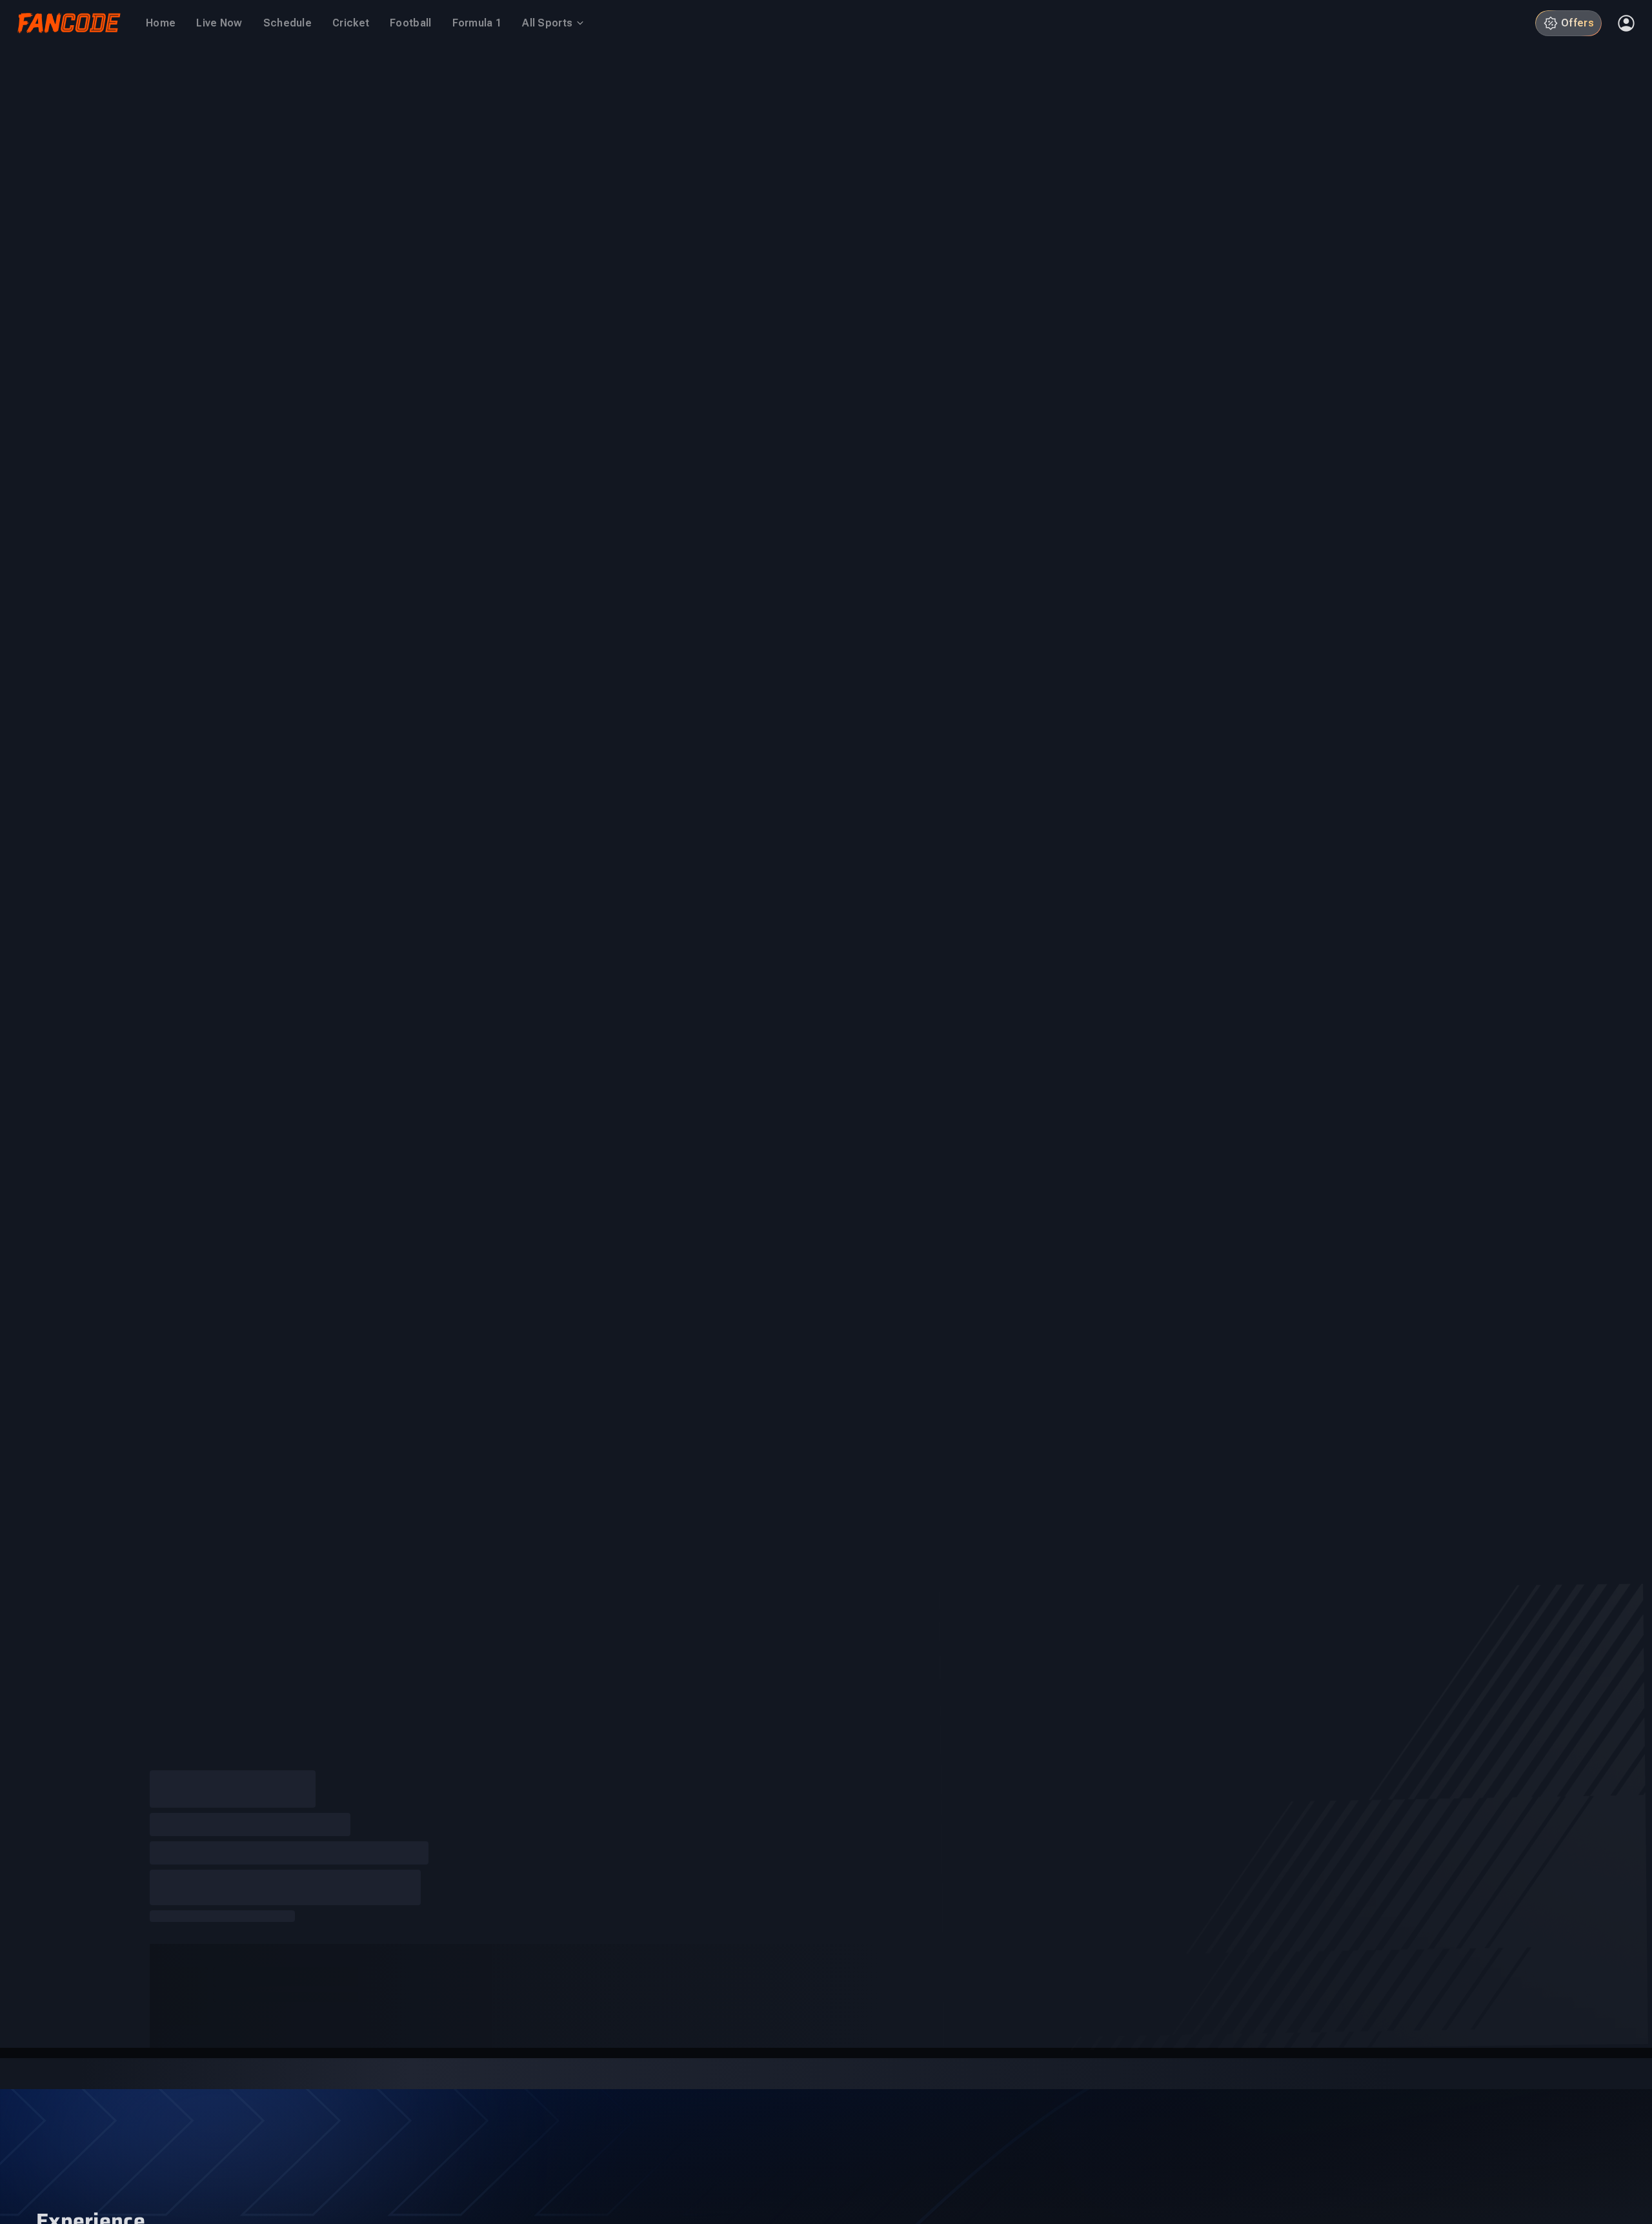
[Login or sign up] (1626, 23)
